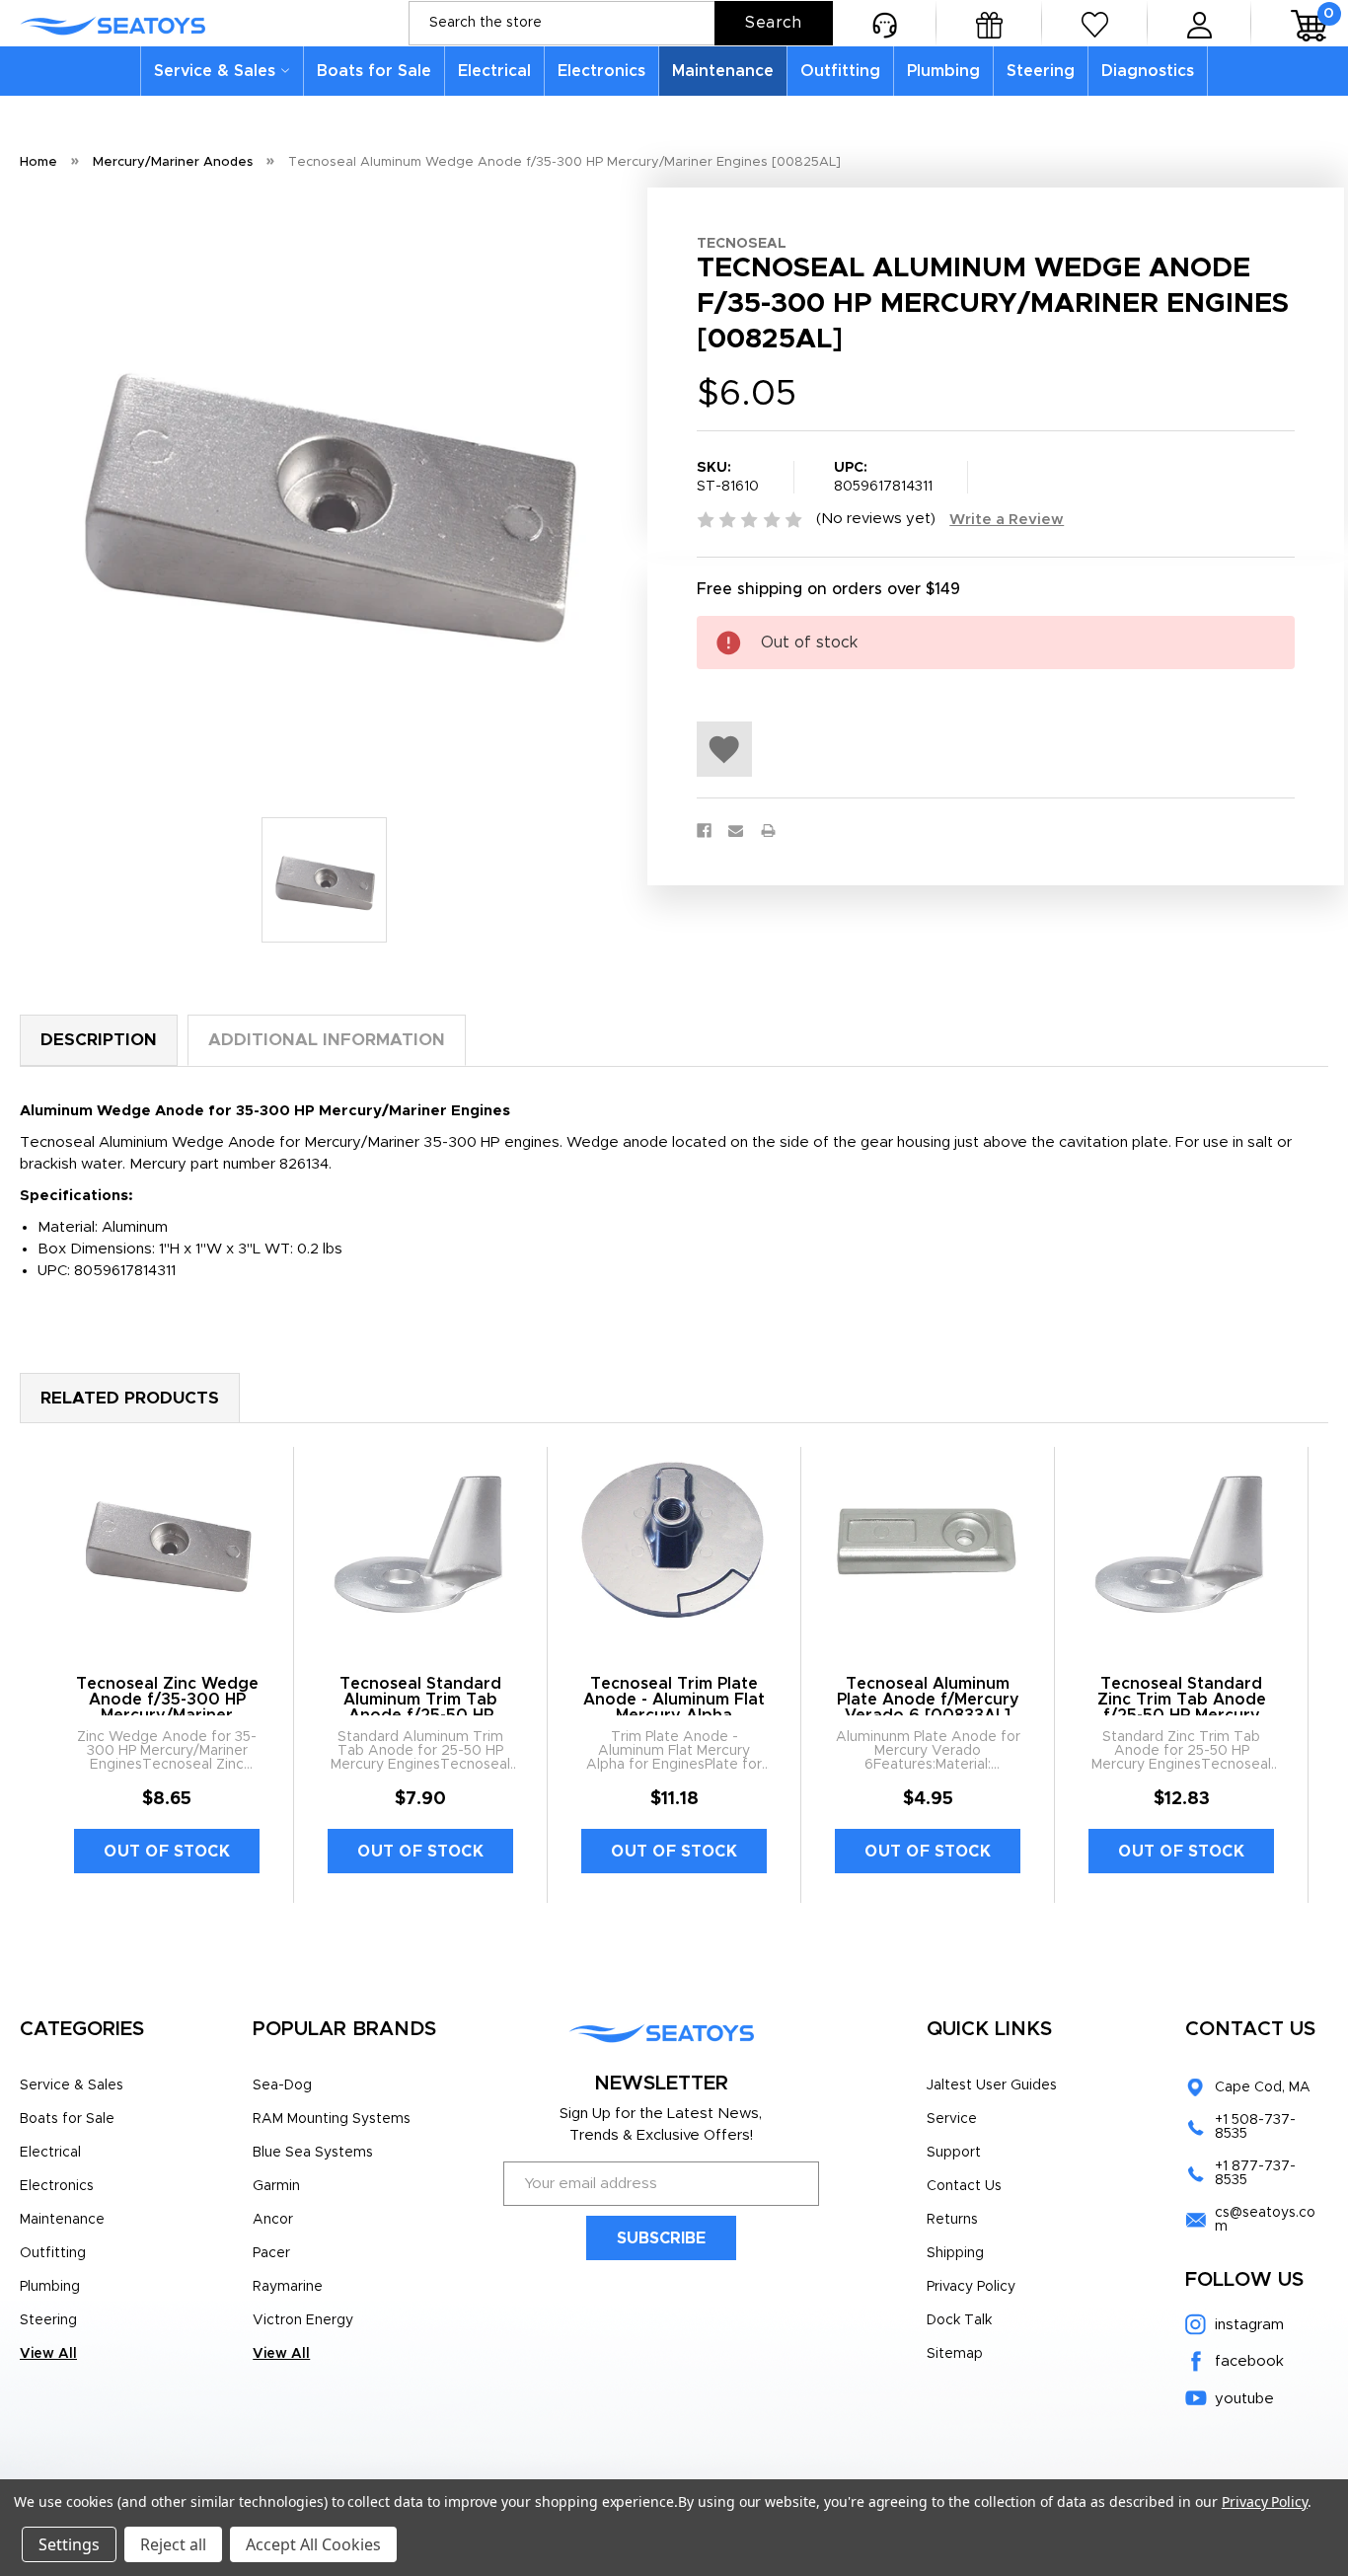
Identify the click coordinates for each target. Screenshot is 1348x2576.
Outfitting (840, 71)
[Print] (768, 831)
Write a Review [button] (1007, 520)
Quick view (167, 1543)
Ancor (273, 2220)
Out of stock (167, 1852)
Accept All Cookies (313, 2544)
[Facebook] (704, 831)
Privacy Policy (971, 2287)
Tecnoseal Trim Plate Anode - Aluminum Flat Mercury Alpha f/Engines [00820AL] (674, 1707)
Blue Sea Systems (313, 2153)
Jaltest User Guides (992, 2085)
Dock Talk (959, 2320)
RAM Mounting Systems (332, 2119)
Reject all (173, 2544)
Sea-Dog (282, 2085)
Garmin (276, 2186)
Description (99, 1040)
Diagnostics (1148, 71)
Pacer (271, 2253)
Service (952, 2119)
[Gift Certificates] (989, 23)
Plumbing (943, 71)
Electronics (601, 71)
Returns (952, 2220)
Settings (69, 2544)
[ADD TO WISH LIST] (724, 749)
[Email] (736, 831)
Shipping (955, 2253)
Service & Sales (215, 71)
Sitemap (955, 2354)
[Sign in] (1199, 23)
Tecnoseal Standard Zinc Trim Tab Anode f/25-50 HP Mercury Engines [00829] (1182, 1707)
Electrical (494, 71)
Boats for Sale (374, 71)
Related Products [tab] (130, 1398)
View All (48, 2354)
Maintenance (723, 71)
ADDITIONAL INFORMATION (327, 1040)
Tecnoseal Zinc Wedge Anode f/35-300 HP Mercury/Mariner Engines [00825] (167, 1707)
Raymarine (288, 2287)
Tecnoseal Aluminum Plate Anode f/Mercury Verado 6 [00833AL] (928, 1700)
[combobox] (621, 23)
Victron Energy (303, 2320)
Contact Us (964, 2186)
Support (954, 2153)
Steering (1041, 71)
